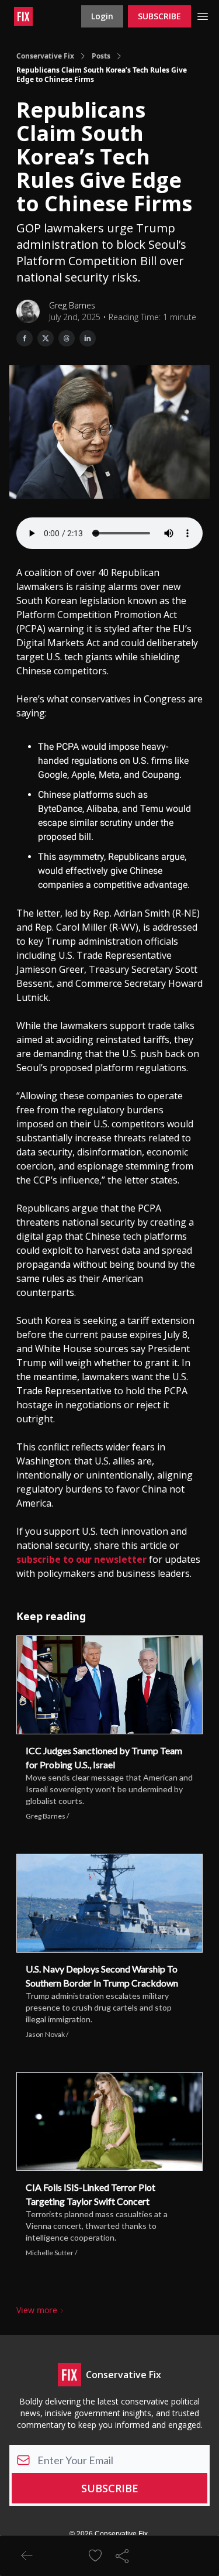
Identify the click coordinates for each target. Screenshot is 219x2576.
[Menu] (203, 15)
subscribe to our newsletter (81, 1559)
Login (102, 16)
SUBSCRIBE (159, 16)
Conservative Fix (45, 56)
